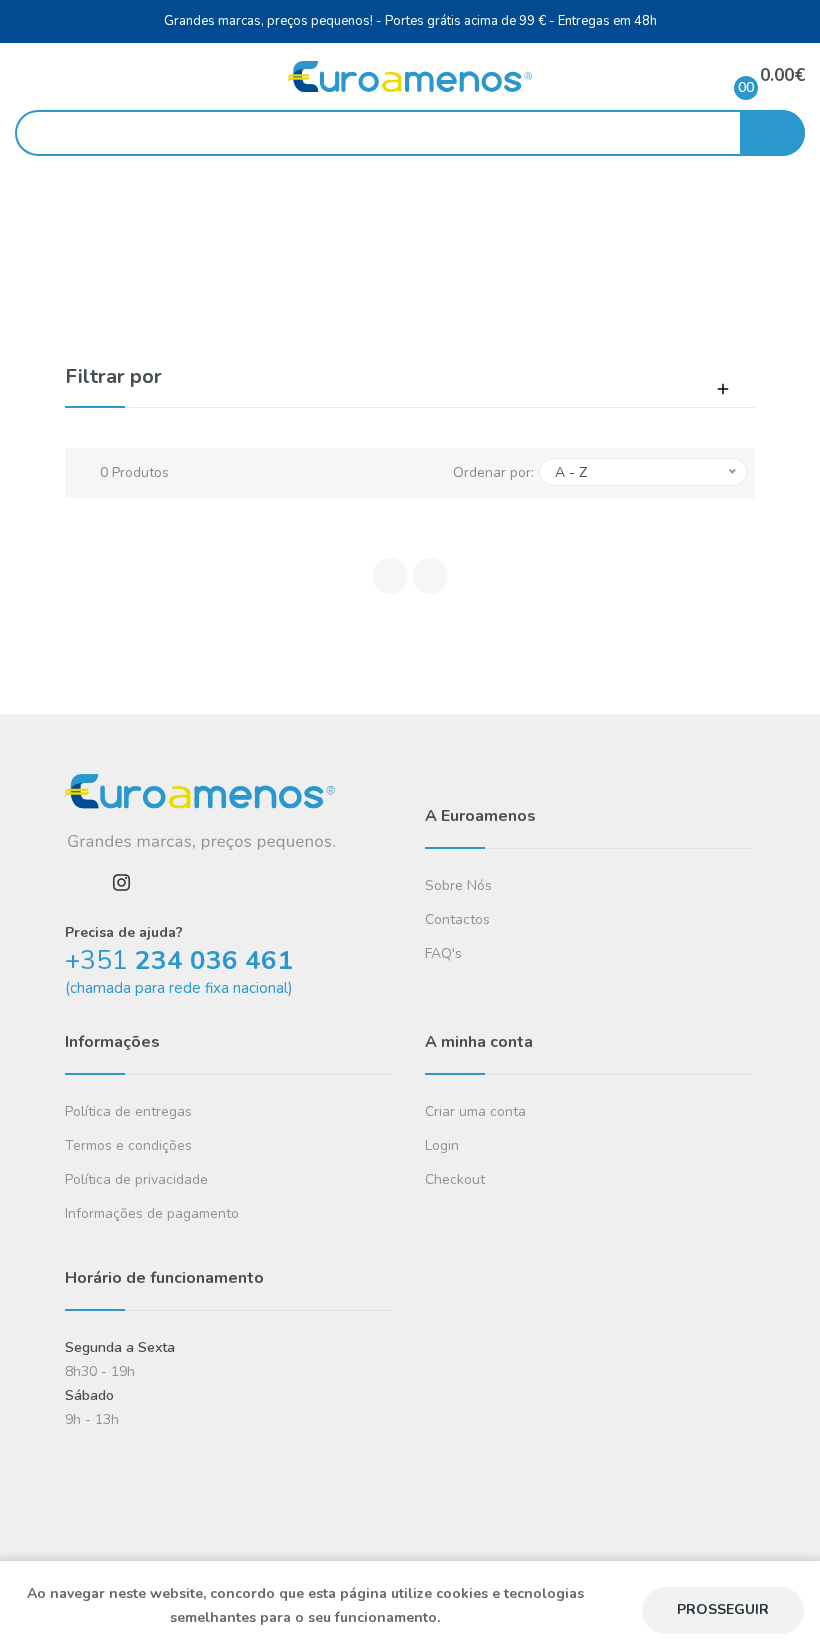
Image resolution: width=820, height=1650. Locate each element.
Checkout (455, 1179)
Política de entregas (128, 1111)
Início (353, 260)
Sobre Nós (458, 885)
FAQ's (443, 953)
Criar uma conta (475, 1111)
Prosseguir (723, 1609)
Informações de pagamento (152, 1213)
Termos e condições (128, 1145)
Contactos (457, 919)
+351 (179, 960)
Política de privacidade (136, 1179)
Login (442, 1145)
